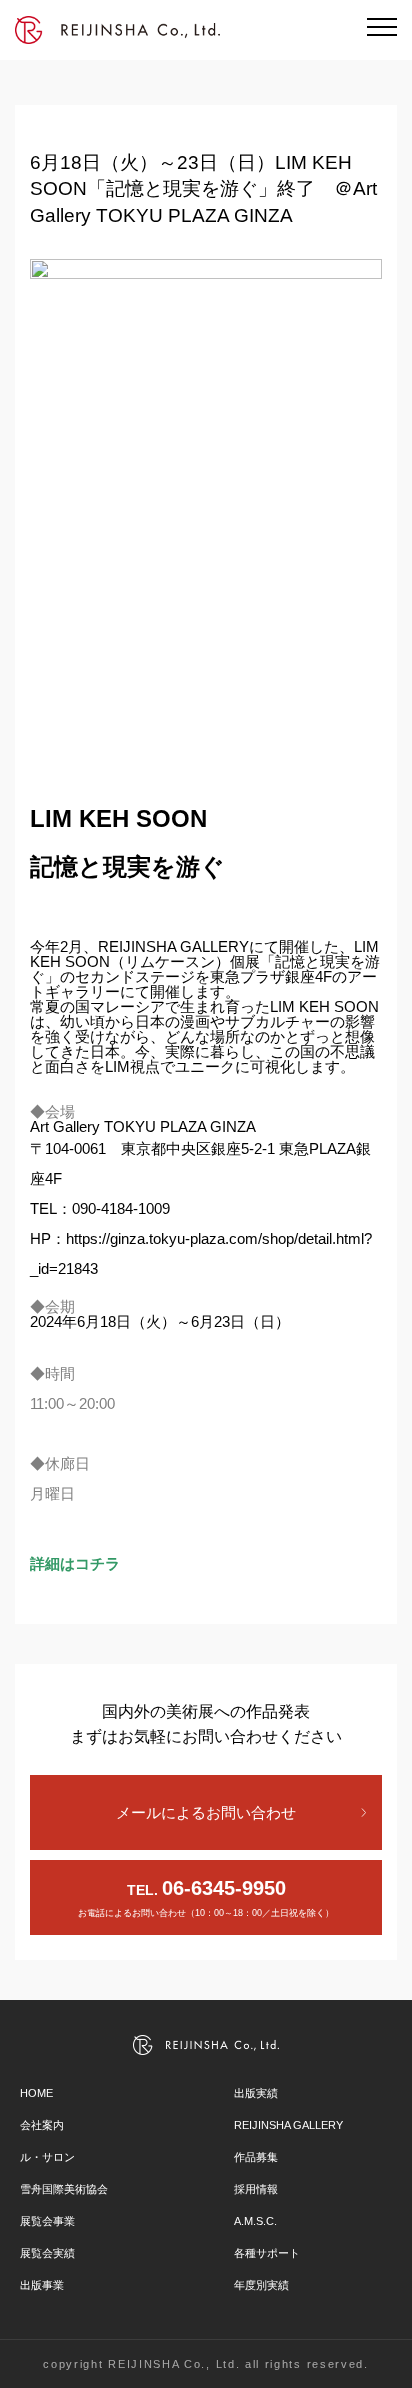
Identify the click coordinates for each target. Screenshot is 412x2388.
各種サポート (267, 2253)
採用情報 (256, 2189)
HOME (36, 2093)
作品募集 (256, 2157)
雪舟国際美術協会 (64, 2189)
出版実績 (256, 2093)
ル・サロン (47, 2157)
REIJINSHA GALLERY (288, 2125)
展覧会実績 (47, 2253)
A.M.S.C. (255, 2221)
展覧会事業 (47, 2221)
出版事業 (42, 2285)
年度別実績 (261, 2285)
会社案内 (42, 2125)
